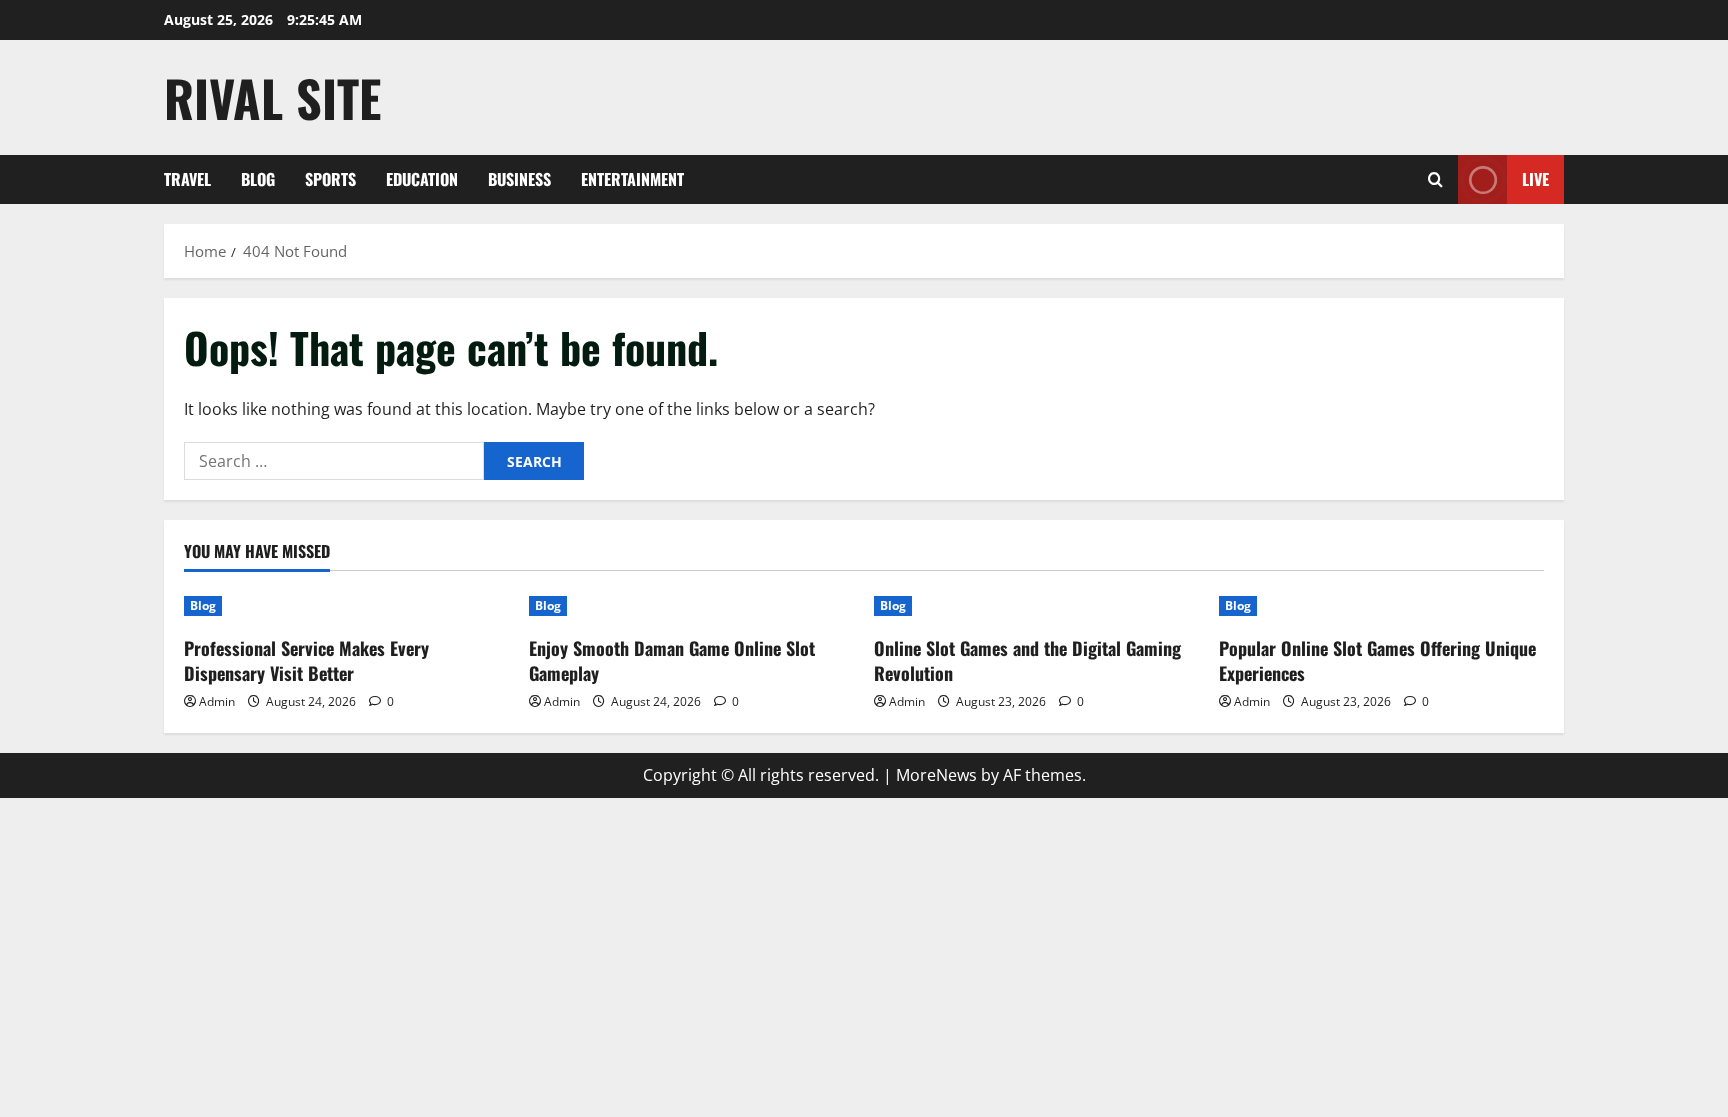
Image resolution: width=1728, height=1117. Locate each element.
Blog (258, 179)
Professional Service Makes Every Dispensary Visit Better (306, 660)
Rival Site (272, 97)
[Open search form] (1435, 179)
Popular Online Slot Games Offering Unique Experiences (1377, 660)
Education (422, 179)
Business (519, 179)
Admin (217, 701)
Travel (187, 179)
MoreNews (936, 775)
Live (1535, 179)
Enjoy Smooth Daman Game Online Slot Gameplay (672, 660)
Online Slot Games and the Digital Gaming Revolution (1027, 660)
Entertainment (632, 179)
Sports (330, 179)
